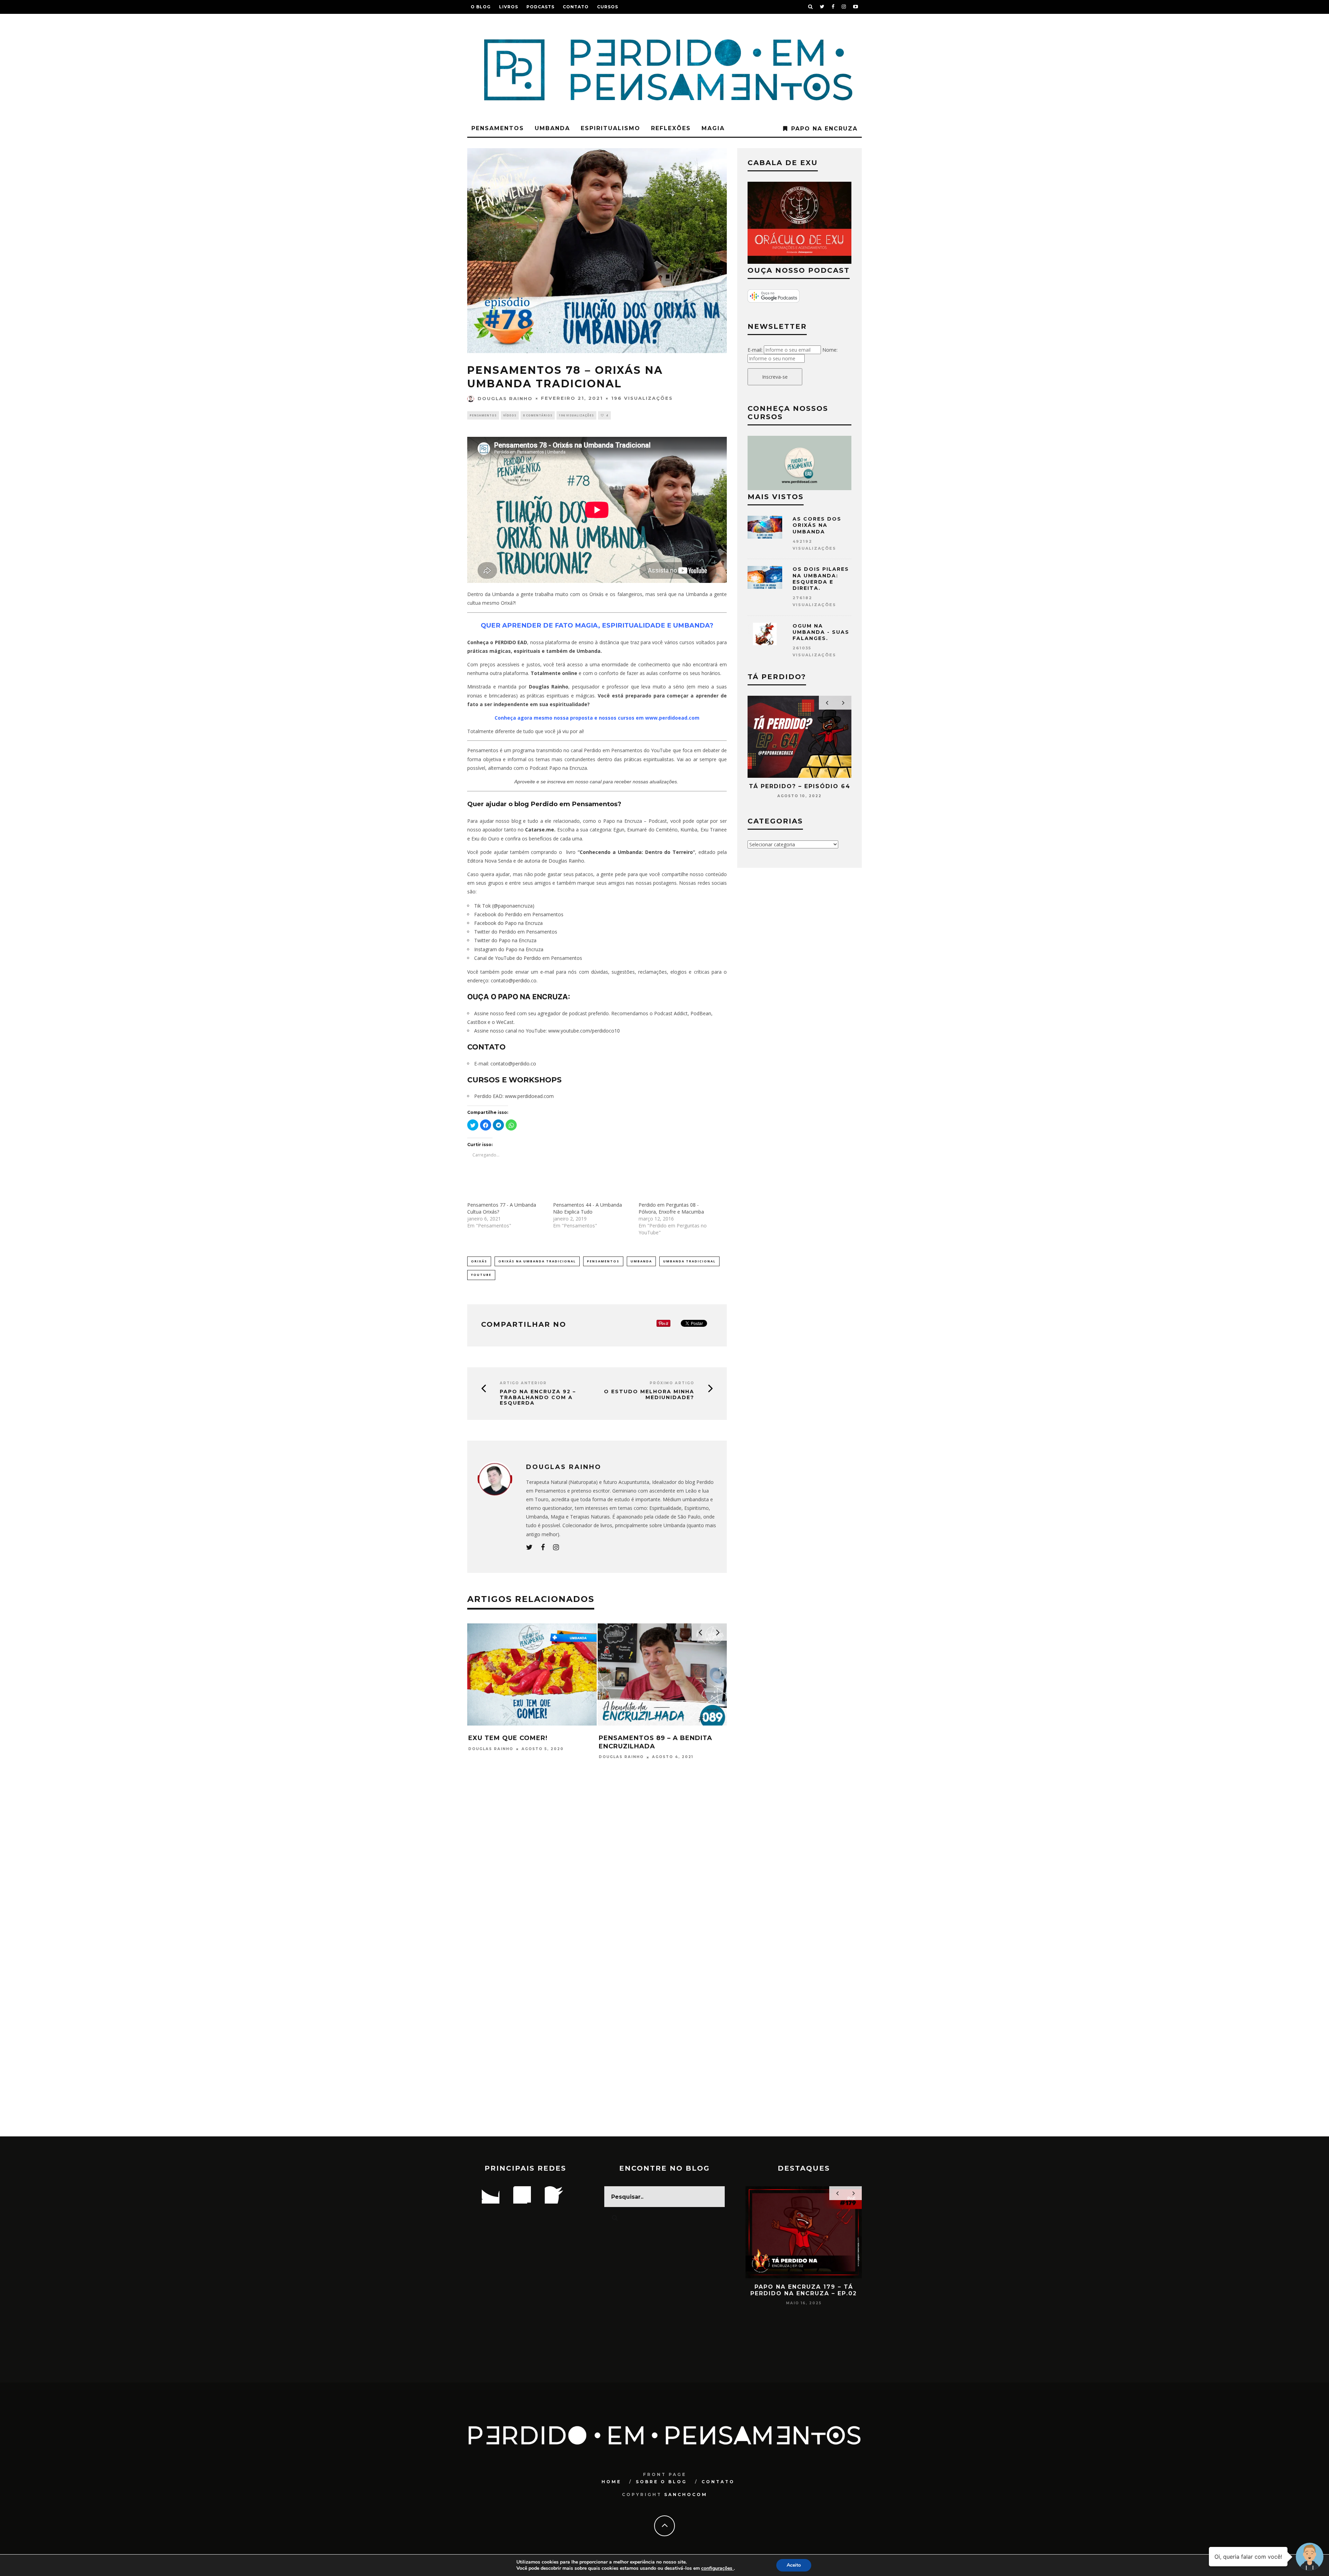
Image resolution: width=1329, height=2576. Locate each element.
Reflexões (671, 128)
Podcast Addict (671, 1013)
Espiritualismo (611, 128)
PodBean (701, 1013)
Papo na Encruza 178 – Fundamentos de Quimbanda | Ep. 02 (804, 2293)
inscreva (556, 782)
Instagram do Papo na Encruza (509, 949)
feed (510, 1013)
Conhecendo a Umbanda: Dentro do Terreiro (636, 852)
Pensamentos (498, 128)
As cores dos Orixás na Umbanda (817, 525)
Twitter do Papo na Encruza (505, 940)
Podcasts (540, 7)
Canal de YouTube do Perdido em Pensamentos (529, 958)
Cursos (608, 7)
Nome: (830, 350)
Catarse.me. (540, 830)
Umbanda (552, 128)
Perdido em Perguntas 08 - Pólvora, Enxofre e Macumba (671, 1208)
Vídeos (510, 415)
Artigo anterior (523, 1383)
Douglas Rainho (505, 398)
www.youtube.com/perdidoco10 (584, 1031)
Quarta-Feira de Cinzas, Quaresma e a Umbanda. (517, 1726)
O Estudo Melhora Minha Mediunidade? (649, 1395)
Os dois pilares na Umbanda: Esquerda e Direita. (821, 579)
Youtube (481, 1275)
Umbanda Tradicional (689, 1261)
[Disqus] (597, 1868)
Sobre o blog (661, 2482)
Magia (713, 128)
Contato (576, 7)
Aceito (794, 2565)
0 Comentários (538, 415)
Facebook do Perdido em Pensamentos (519, 914)
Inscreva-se (775, 377)
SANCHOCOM (686, 2494)
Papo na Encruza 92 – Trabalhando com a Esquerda (538, 1397)
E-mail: (755, 350)
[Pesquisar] (811, 7)
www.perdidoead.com (529, 1096)
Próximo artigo (672, 1383)
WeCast (505, 1022)
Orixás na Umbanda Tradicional (537, 1261)
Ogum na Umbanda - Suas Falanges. (821, 632)
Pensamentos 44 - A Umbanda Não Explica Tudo (587, 1208)
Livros (509, 7)
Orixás (479, 1261)
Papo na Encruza (824, 129)
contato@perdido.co (514, 980)
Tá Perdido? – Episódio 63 (800, 786)
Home (611, 2482)
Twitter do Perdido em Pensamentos (516, 932)
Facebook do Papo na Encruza (508, 923)
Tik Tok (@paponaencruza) (504, 906)
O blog (481, 7)
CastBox (477, 1022)
